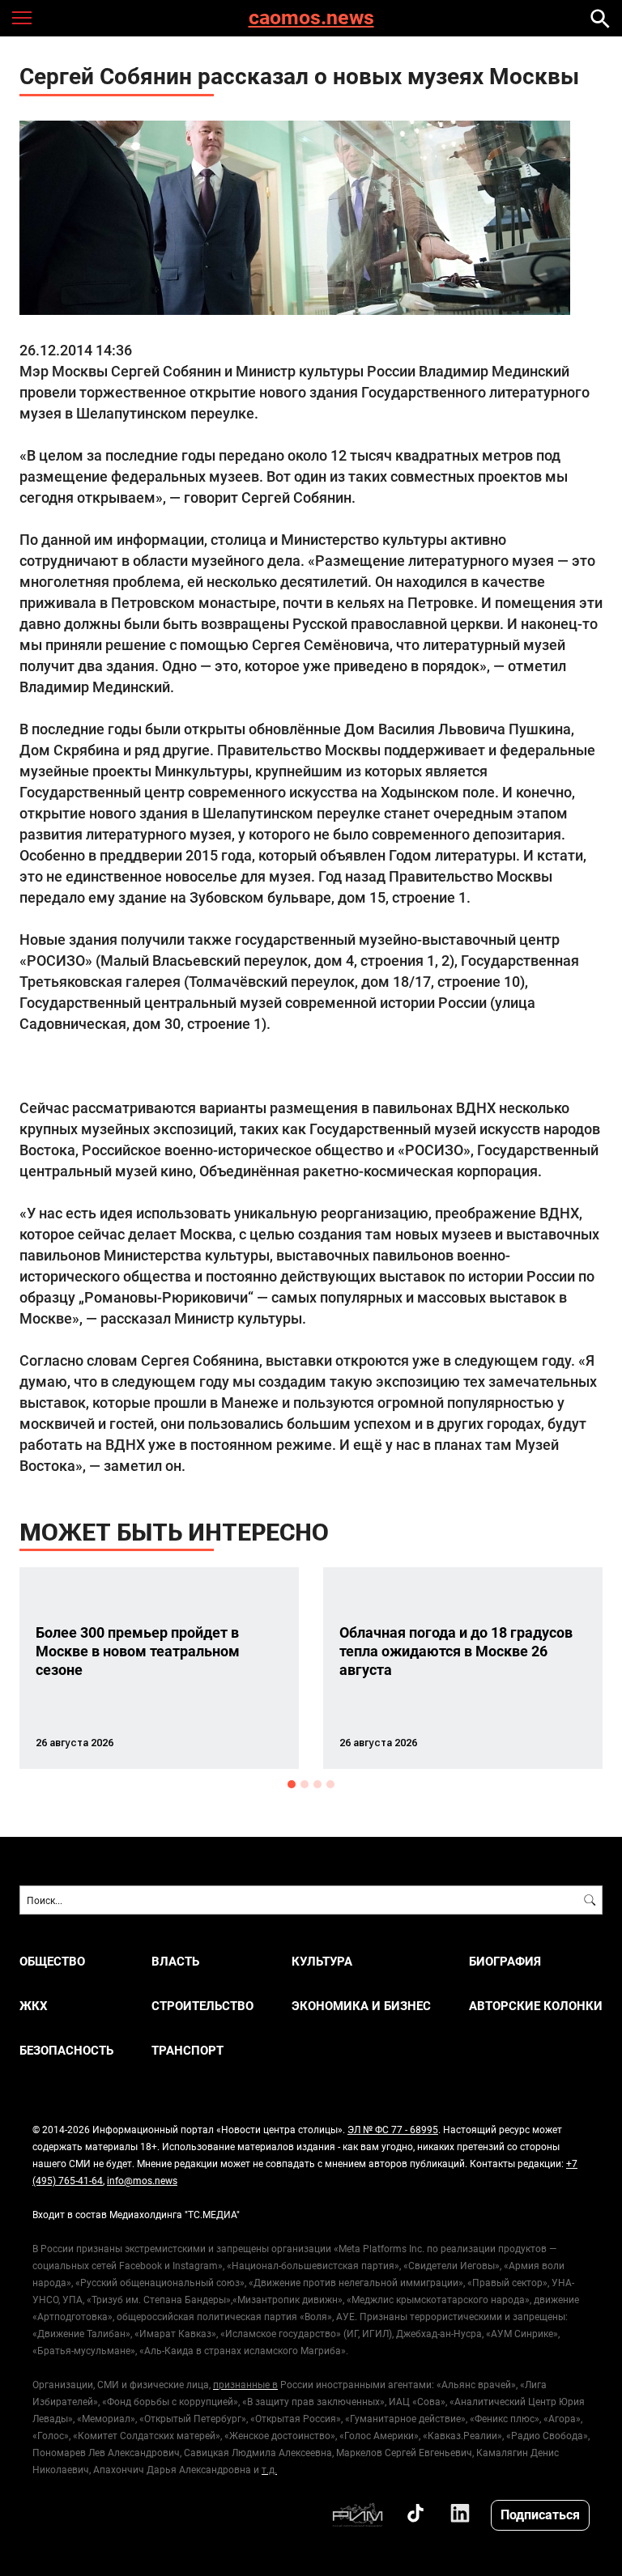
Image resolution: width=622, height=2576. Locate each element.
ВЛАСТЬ (175, 1961)
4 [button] (330, 1784)
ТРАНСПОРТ (187, 2050)
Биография (505, 1961)
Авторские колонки (536, 2006)
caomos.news (311, 18)
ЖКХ (34, 2006)
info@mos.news (142, 2180)
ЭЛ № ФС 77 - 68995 (393, 2129)
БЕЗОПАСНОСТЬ (66, 2050)
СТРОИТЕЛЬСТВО (202, 2006)
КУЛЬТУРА (322, 1961)
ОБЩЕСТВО (52, 1961)
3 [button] (317, 1784)
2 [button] (305, 1784)
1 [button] (292, 1784)
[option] (159, 1668)
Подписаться (540, 2514)
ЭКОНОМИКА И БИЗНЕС (361, 2006)
